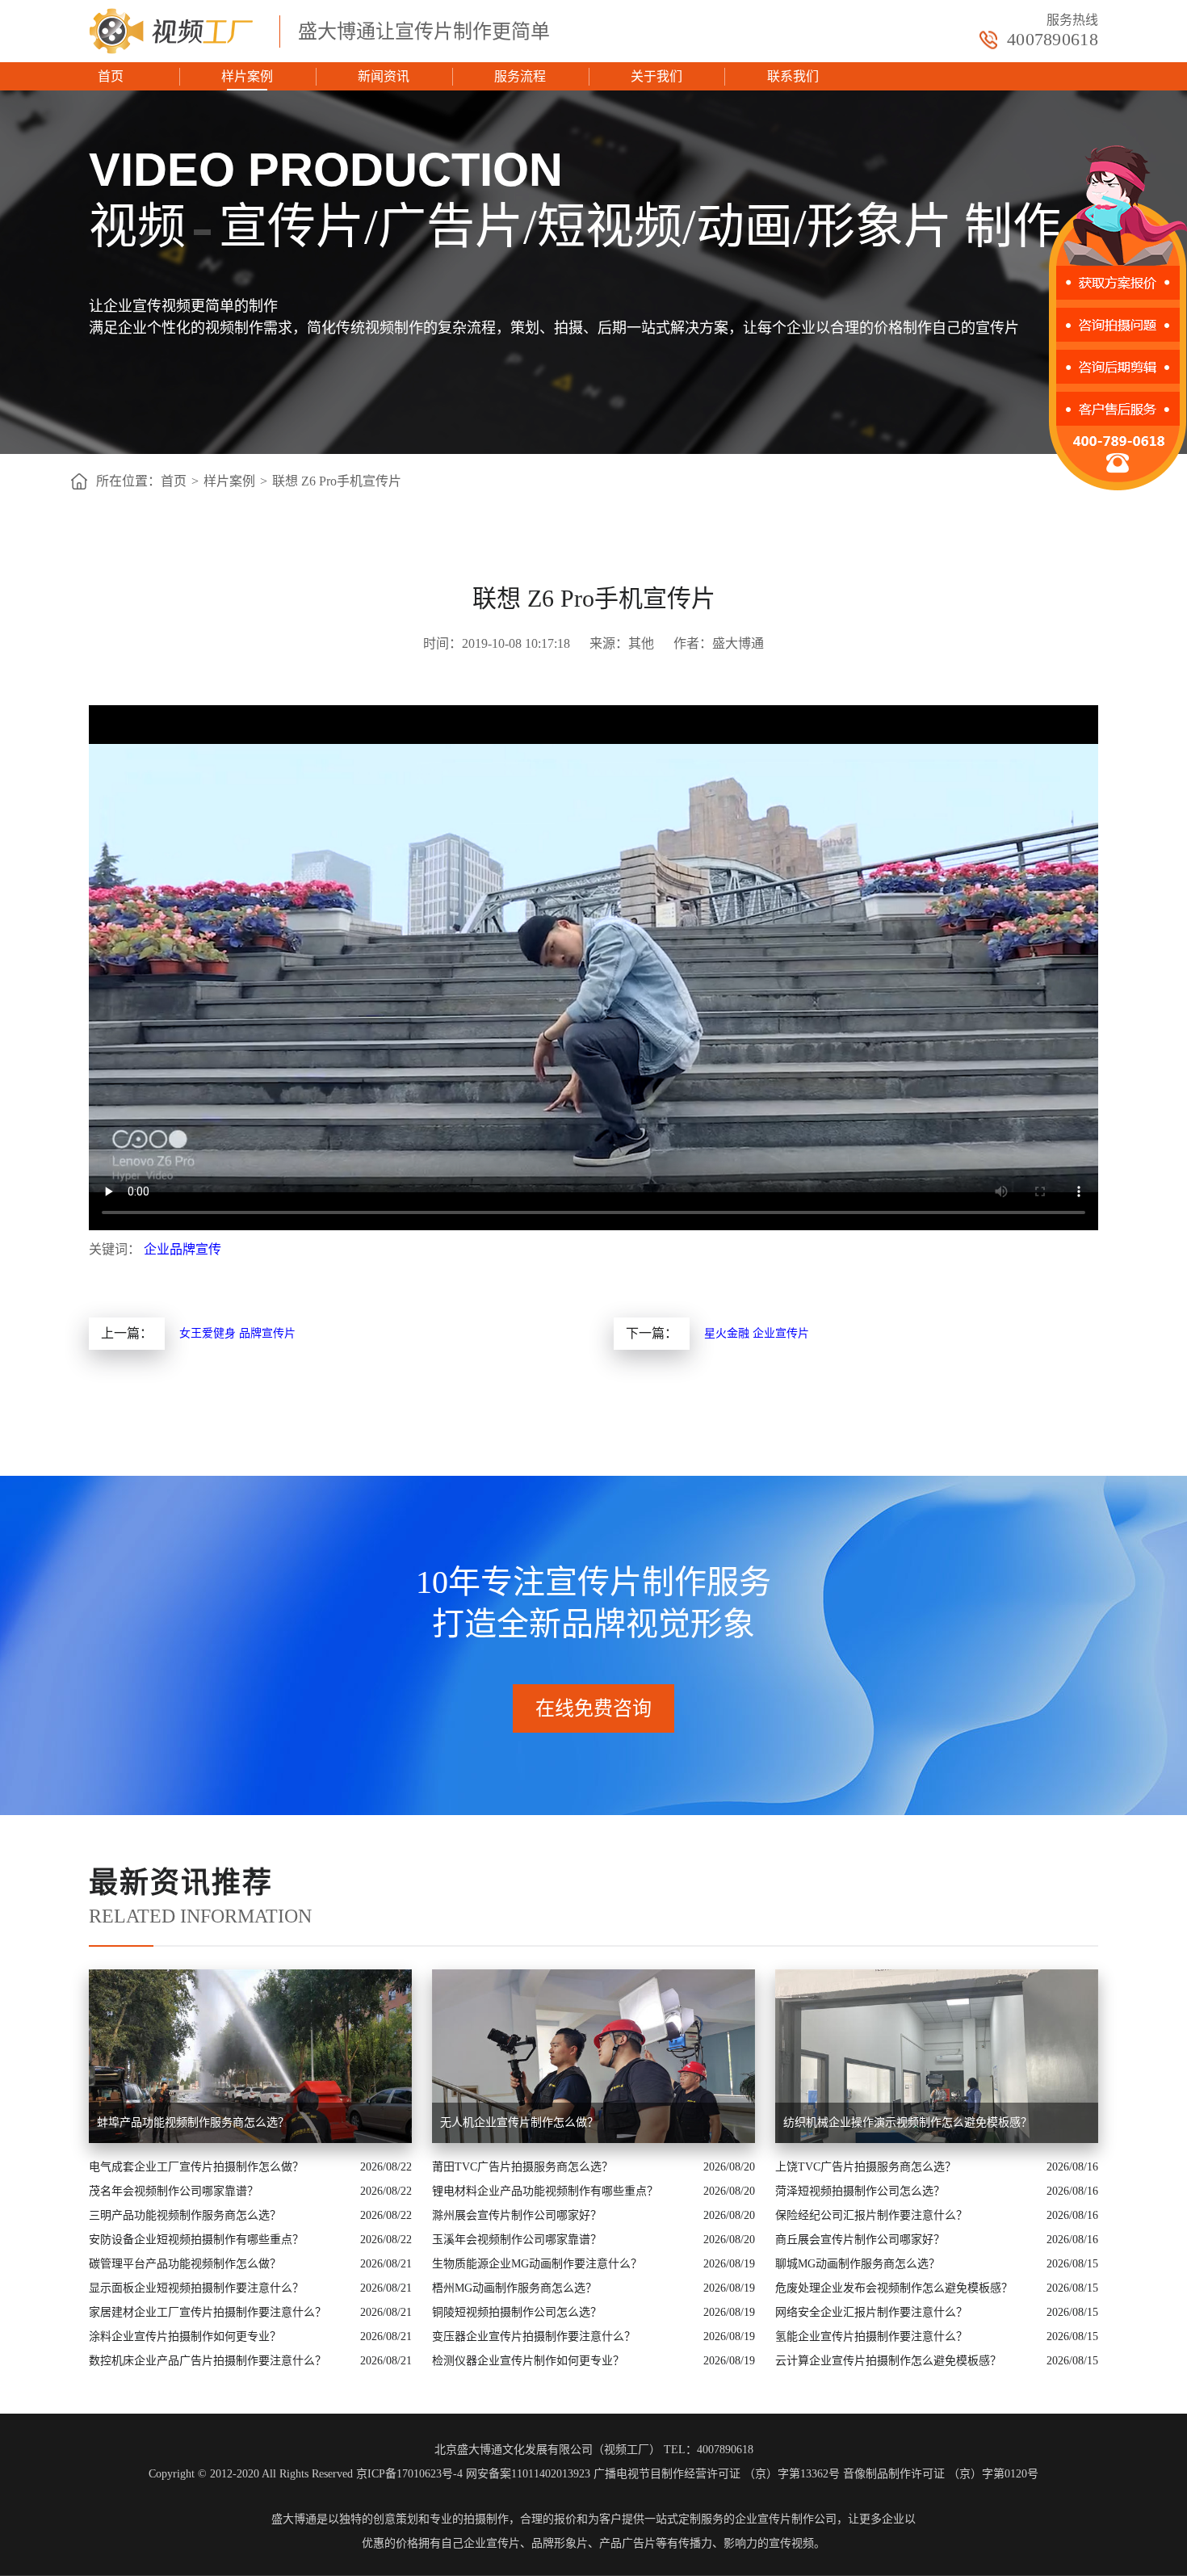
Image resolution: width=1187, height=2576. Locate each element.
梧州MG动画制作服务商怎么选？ (514, 2288)
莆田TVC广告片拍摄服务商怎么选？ (522, 2167)
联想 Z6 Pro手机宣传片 (337, 481)
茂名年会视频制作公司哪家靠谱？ (174, 2191)
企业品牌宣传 (182, 1249)
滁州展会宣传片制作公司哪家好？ (517, 2215)
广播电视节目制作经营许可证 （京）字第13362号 (717, 2474)
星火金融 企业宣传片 (757, 1333)
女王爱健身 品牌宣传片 (237, 1333)
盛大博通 (294, 2519)
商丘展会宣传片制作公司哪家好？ (860, 2240)
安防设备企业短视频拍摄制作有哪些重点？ (196, 2240)
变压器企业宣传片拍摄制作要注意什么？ (534, 2336)
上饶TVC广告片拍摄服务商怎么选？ (866, 2167)
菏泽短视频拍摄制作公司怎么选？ (860, 2191)
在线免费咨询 (593, 1708)
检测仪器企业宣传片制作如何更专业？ (528, 2361)
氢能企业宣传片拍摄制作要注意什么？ (871, 2336)
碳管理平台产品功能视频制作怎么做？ (185, 2264)
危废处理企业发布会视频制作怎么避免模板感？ (894, 2288)
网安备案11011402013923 (528, 2474)
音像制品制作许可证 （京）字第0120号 (941, 2474)
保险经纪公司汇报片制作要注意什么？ (871, 2215)
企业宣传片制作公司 (786, 2519)
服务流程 (520, 76)
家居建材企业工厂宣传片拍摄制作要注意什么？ (208, 2312)
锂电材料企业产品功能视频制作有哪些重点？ (545, 2191)
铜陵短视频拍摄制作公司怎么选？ (517, 2312)
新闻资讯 (384, 76)
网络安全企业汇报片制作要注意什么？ (871, 2312)
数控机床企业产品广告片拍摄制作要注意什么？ (208, 2361)
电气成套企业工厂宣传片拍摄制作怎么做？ (196, 2167)
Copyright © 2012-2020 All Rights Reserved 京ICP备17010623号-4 (306, 2474)
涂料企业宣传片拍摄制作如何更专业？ (185, 2336)
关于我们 (656, 76)
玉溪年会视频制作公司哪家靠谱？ (517, 2240)
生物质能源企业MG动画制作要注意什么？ (537, 2264)
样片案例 (247, 76)
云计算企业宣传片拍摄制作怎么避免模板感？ (888, 2361)
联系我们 (793, 76)
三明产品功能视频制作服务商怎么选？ (185, 2215)
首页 (111, 76)
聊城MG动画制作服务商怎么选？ (858, 2264)
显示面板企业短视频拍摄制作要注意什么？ (196, 2288)
